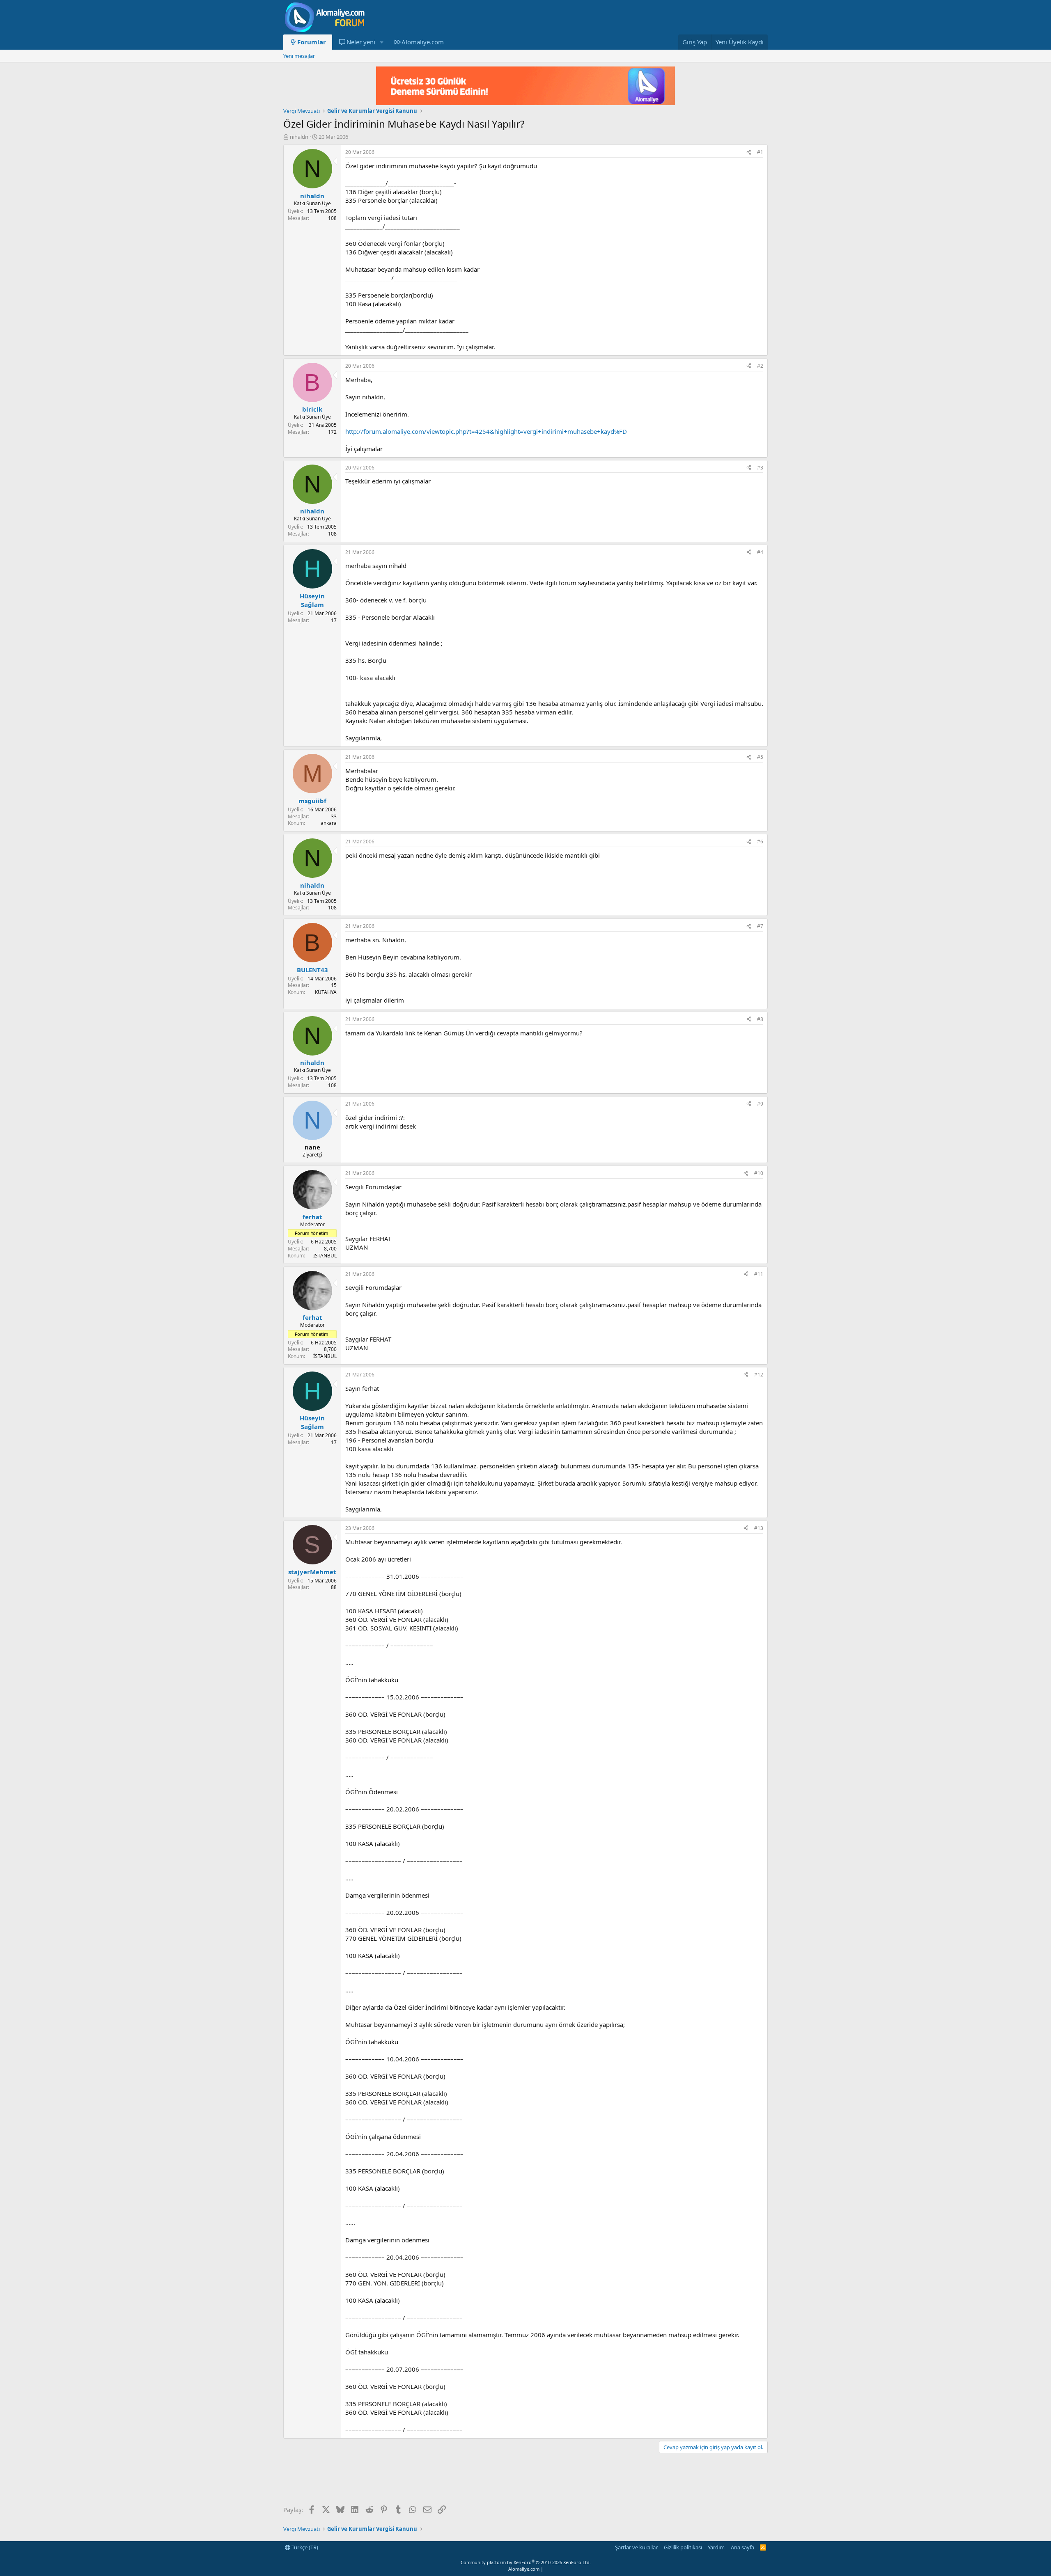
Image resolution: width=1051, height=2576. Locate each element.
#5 (760, 757)
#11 (759, 1274)
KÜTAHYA (326, 992)
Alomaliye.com (423, 42)
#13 (759, 1528)
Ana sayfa (742, 2547)
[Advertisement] (433, 2480)
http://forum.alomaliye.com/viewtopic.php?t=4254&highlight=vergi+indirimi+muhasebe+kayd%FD (486, 431)
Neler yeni (361, 42)
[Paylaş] (749, 152)
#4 (760, 552)
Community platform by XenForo (526, 2562)
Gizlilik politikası (683, 2547)
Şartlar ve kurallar (636, 2547)
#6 (760, 841)
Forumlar (312, 42)
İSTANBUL (325, 1256)
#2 (760, 366)
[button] (381, 42)
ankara (329, 823)
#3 (760, 468)
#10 (759, 1173)
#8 (760, 1019)
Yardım (716, 2547)
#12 (759, 1375)
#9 (760, 1104)
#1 (760, 152)
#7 (760, 926)
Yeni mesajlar (299, 56)
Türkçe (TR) (304, 2547)
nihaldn (299, 137)
